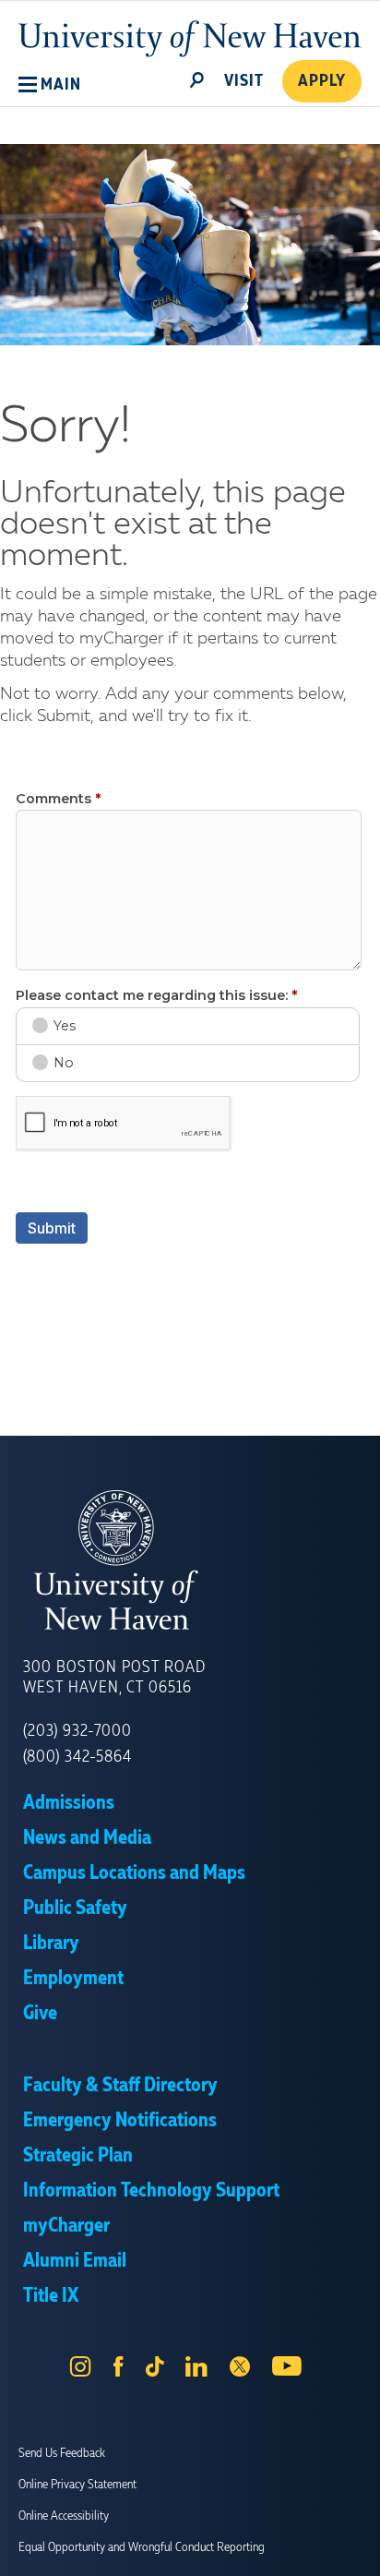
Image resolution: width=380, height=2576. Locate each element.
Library (51, 1944)
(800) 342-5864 (77, 1757)
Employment (73, 1979)
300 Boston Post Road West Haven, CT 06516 (114, 1678)
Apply (322, 81)
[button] (50, 85)
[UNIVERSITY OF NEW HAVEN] (190, 1560)
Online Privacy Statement (77, 2485)
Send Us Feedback (62, 2453)
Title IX (51, 2296)
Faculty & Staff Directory (120, 2086)
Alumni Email (75, 2261)
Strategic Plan (78, 2156)
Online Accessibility (64, 2516)
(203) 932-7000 (77, 1731)
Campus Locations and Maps (134, 1873)
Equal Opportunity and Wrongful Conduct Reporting (142, 2547)
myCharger (66, 2226)
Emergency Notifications (120, 2121)
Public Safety (75, 1908)
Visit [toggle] (244, 81)
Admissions (69, 1803)
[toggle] (197, 78)
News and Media (87, 1838)
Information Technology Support (151, 2191)
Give (40, 2014)
